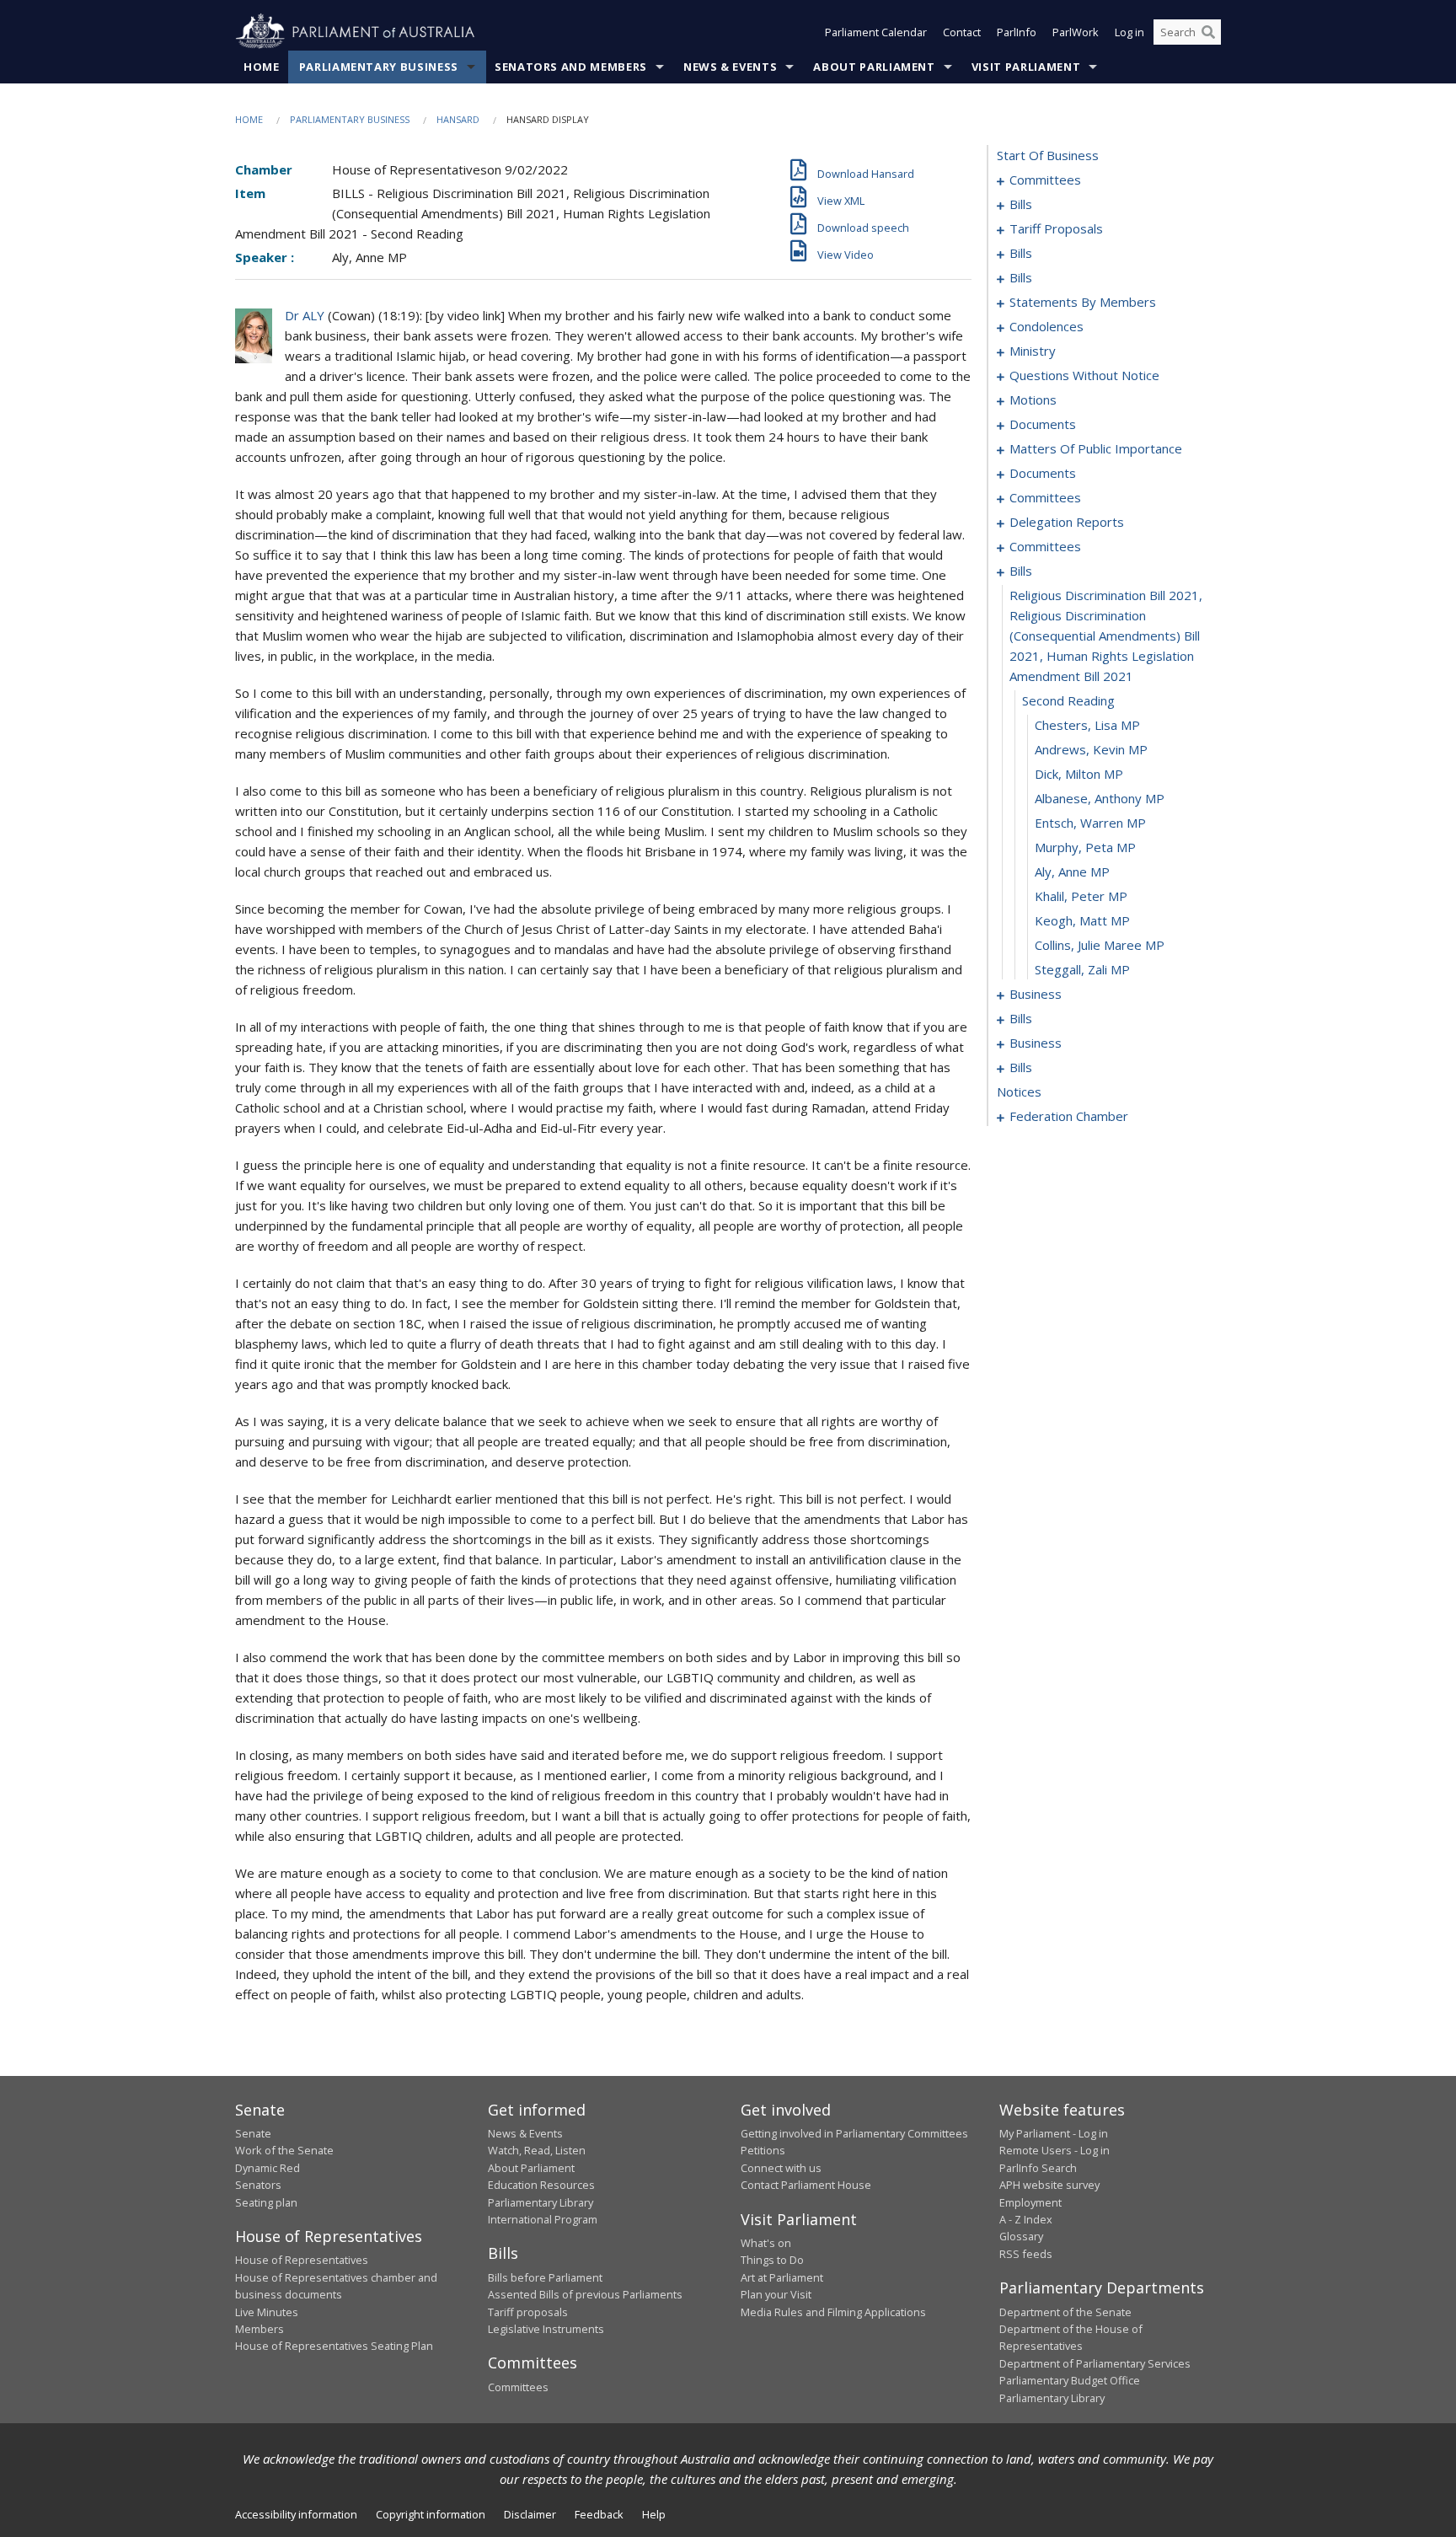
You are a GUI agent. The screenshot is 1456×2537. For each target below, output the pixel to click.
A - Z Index (1026, 2219)
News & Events (730, 67)
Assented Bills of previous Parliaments (585, 2294)
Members (260, 2329)
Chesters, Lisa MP (1087, 725)
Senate (253, 2133)
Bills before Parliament (545, 2277)
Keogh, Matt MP (1082, 920)
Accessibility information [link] (296, 2514)
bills (1021, 204)
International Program (543, 2219)
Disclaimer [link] (530, 2514)
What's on (766, 2243)
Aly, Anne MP (1072, 872)
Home (262, 67)
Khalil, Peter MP (1081, 896)
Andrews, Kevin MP (1091, 749)
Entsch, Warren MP (1090, 823)
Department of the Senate (1065, 2312)
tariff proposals (1056, 228)
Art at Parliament (782, 2277)
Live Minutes (267, 2312)
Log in (1129, 32)
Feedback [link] (599, 2514)
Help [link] (654, 2514)
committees (1045, 180)
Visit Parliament (1026, 67)
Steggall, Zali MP (1082, 969)
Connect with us (781, 2168)
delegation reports (1067, 522)
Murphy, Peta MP (1085, 847)
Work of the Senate (284, 2150)
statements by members (1083, 302)
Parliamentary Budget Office (1070, 2380)
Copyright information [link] (431, 2514)
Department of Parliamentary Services (1095, 2363)
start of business (1048, 155)
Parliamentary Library (541, 2202)
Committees (518, 2387)
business (1036, 994)
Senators (258, 2185)
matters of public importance (1096, 448)
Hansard (458, 119)
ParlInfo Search (1038, 2168)
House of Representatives (302, 2260)
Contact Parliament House (806, 2185)
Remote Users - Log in (1055, 2150)
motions (1033, 400)
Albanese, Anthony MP (1100, 798)
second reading (1068, 700)
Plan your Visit (776, 2294)
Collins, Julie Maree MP (1100, 945)
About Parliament (874, 67)
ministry (1033, 351)
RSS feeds (1026, 2254)
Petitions (763, 2150)
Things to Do (772, 2260)
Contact (962, 32)
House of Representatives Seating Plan (334, 2346)
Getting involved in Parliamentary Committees (854, 2133)
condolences (1046, 326)
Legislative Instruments (546, 2329)
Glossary (1021, 2236)
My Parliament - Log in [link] (1054, 2133)
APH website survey (1049, 2185)
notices (1019, 1091)
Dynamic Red (268, 2168)
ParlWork (1076, 32)
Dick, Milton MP (1079, 774)
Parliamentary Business (379, 67)
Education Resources (541, 2185)
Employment (1030, 2202)
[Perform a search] (1208, 32)
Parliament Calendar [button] (876, 32)
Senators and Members (571, 67)
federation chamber (1069, 1116)
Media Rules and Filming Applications (833, 2312)
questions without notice (1084, 375)
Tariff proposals (528, 2312)
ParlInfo (1017, 32)
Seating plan (266, 2202)
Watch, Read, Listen (537, 2150)
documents (1043, 424)
